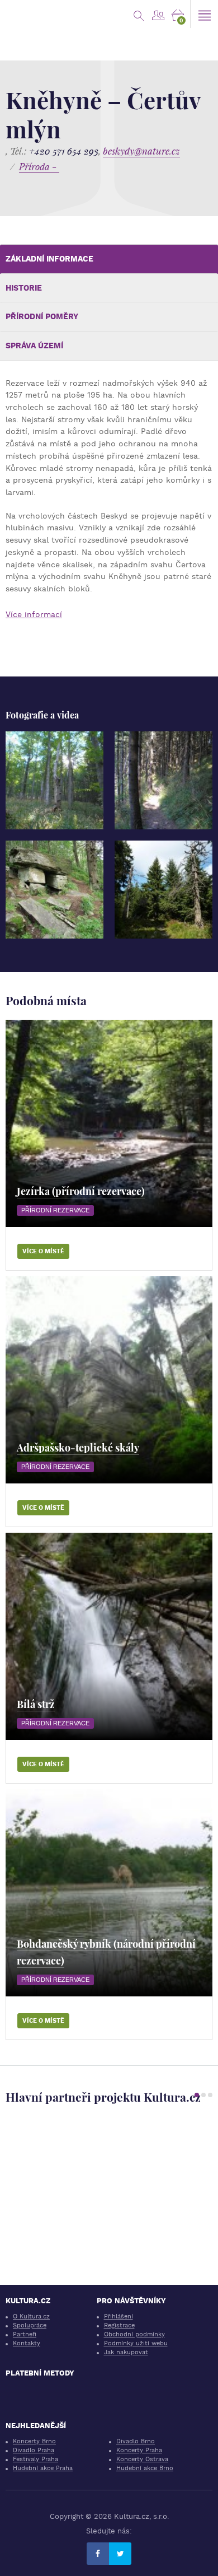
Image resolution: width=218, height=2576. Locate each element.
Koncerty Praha (139, 2450)
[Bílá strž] (109, 1636)
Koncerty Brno (34, 2441)
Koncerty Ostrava (142, 2459)
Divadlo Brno (136, 2441)
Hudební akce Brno (145, 2468)
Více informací (34, 614)
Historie (24, 288)
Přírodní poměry (42, 316)
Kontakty (27, 2343)
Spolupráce (30, 2325)
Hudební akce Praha (43, 2468)
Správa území (34, 346)
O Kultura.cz (31, 2316)
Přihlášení (119, 2316)
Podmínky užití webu (136, 2343)
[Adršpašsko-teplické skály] (109, 1380)
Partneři (25, 2334)
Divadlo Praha (34, 2450)
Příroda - (39, 167)
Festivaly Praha (35, 2459)
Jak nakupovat (126, 2352)
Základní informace (49, 259)
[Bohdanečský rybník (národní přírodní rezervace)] (109, 1893)
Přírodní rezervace (55, 1210)
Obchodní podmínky (134, 2334)
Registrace (119, 2325)
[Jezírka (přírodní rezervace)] (109, 1123)
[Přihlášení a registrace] (158, 14)
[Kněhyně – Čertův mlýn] (54, 780)
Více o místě (43, 1251)
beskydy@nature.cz (141, 151)
